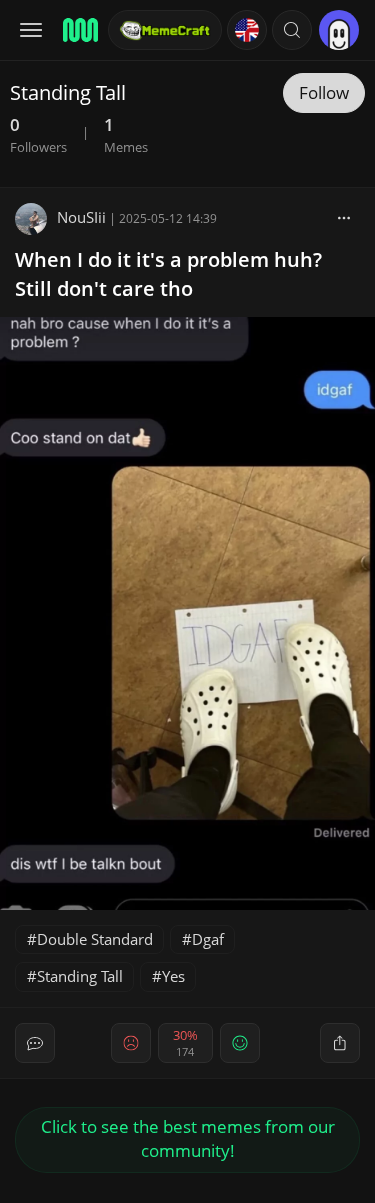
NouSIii (81, 217)
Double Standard (95, 939)
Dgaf (208, 939)
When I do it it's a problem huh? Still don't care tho (168, 274)
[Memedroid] (79, 30)
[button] (292, 30)
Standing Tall (80, 976)
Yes (173, 976)
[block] (344, 217)
